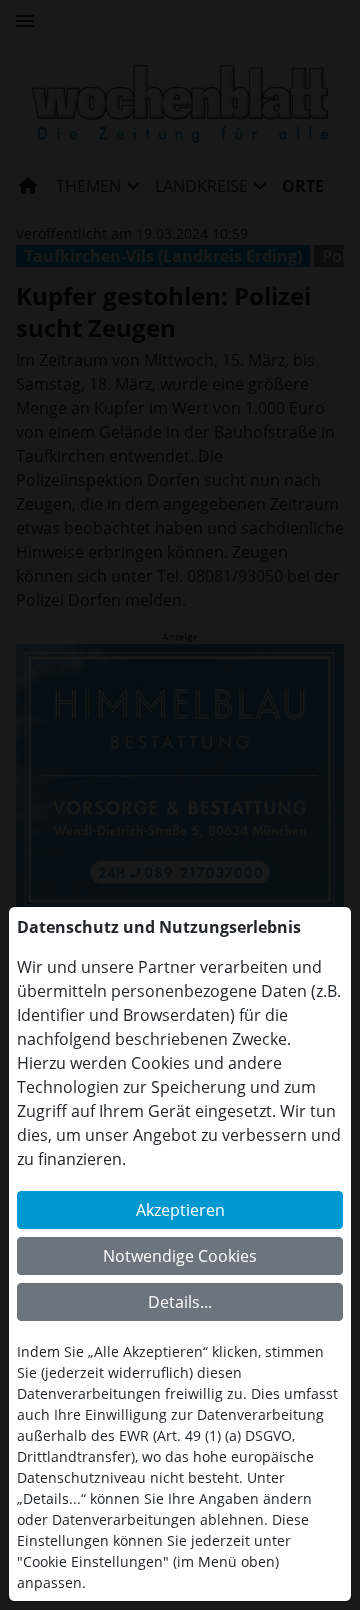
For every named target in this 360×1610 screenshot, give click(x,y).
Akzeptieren (180, 1210)
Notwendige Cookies (180, 1256)
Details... (180, 1302)
